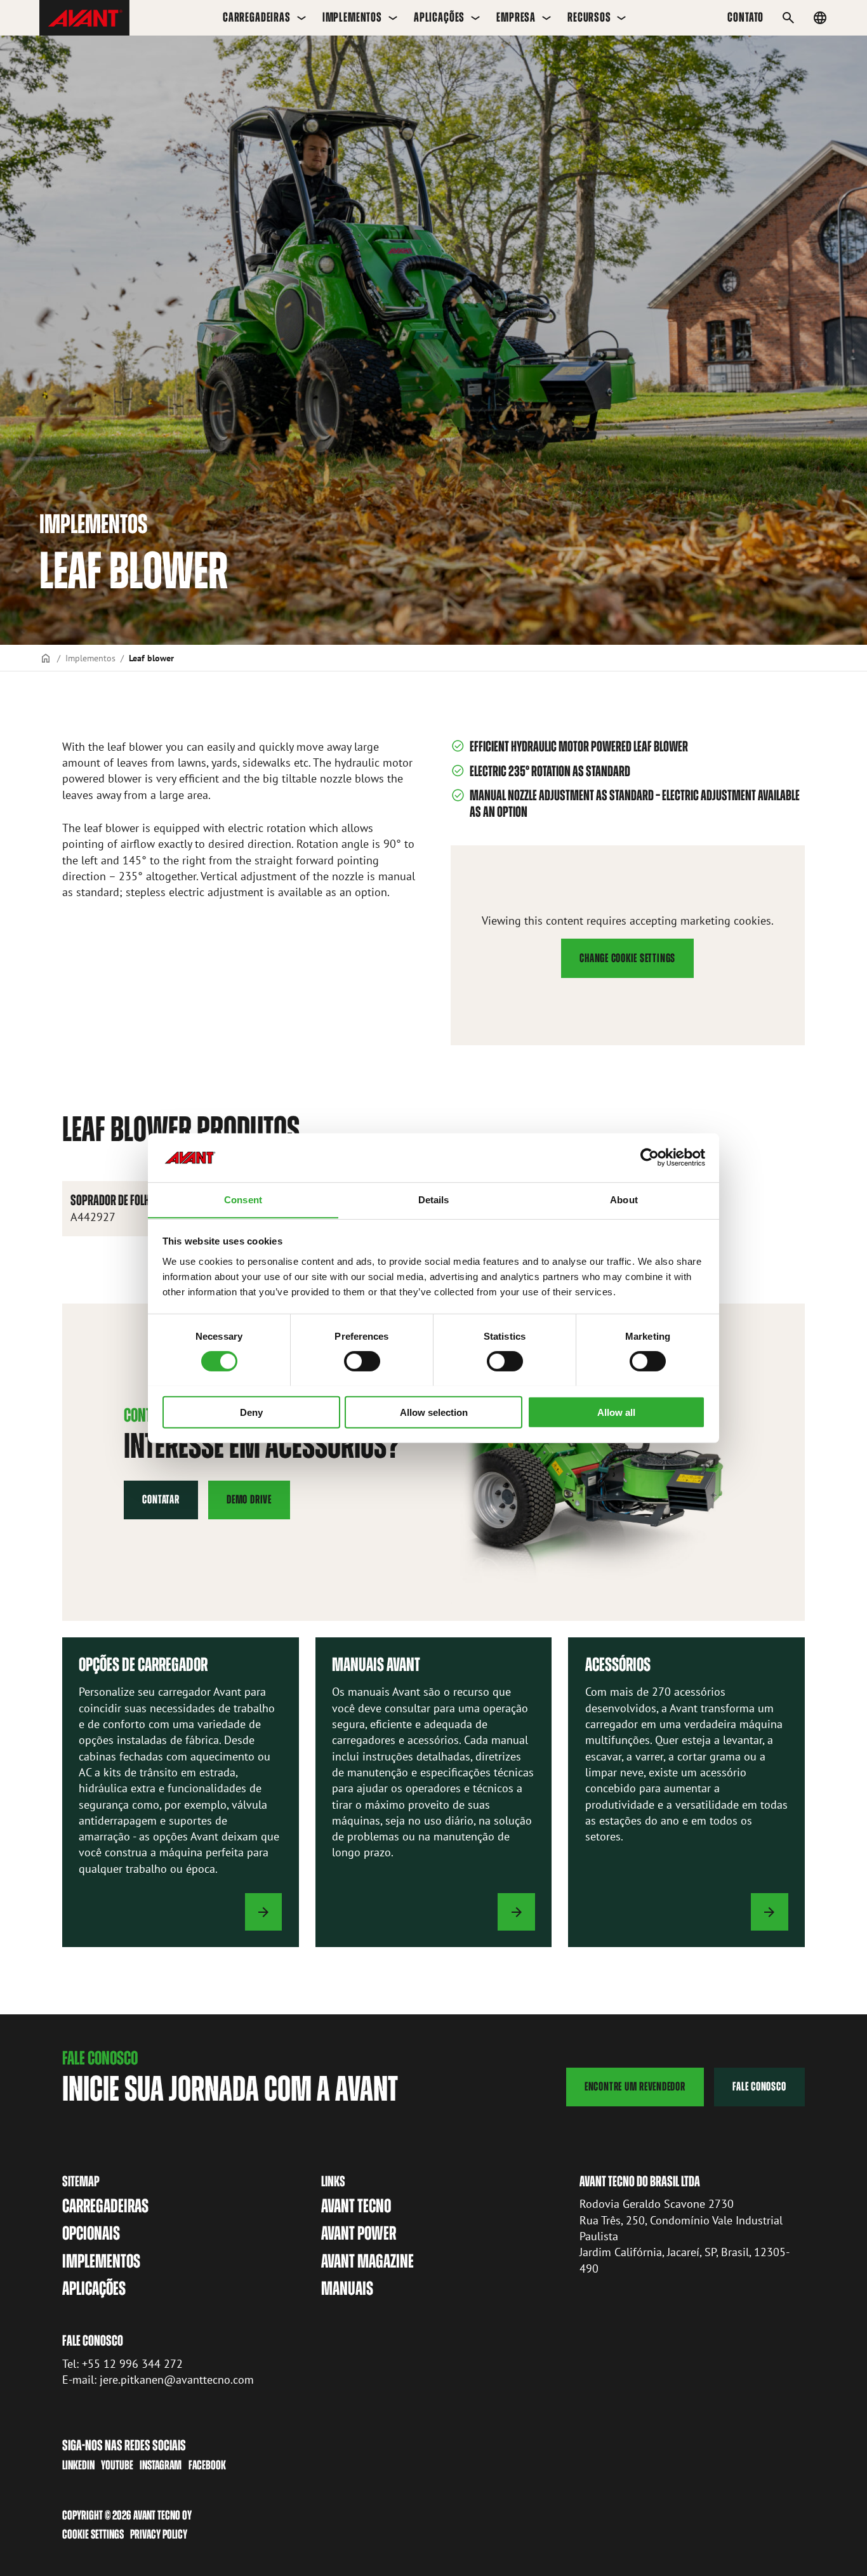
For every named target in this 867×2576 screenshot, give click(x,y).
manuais (347, 2289)
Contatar (161, 1499)
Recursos (589, 17)
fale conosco (759, 2086)
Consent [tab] (243, 1199)
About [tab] (624, 1199)
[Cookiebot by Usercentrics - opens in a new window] (650, 1158)
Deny (251, 1412)
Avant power (359, 2233)
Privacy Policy (159, 2534)
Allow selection (434, 1412)
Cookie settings (93, 2534)
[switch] (362, 1361)
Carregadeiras (257, 17)
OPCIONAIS (91, 2233)
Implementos (352, 17)
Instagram (161, 2465)
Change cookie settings (627, 958)
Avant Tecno (356, 2206)
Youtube (117, 2465)
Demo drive (249, 1499)
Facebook (207, 2465)
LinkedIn (78, 2465)
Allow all (616, 1412)
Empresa (516, 17)
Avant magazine (367, 2261)
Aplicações (439, 17)
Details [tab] (434, 1199)
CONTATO (745, 17)
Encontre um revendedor (635, 2086)
